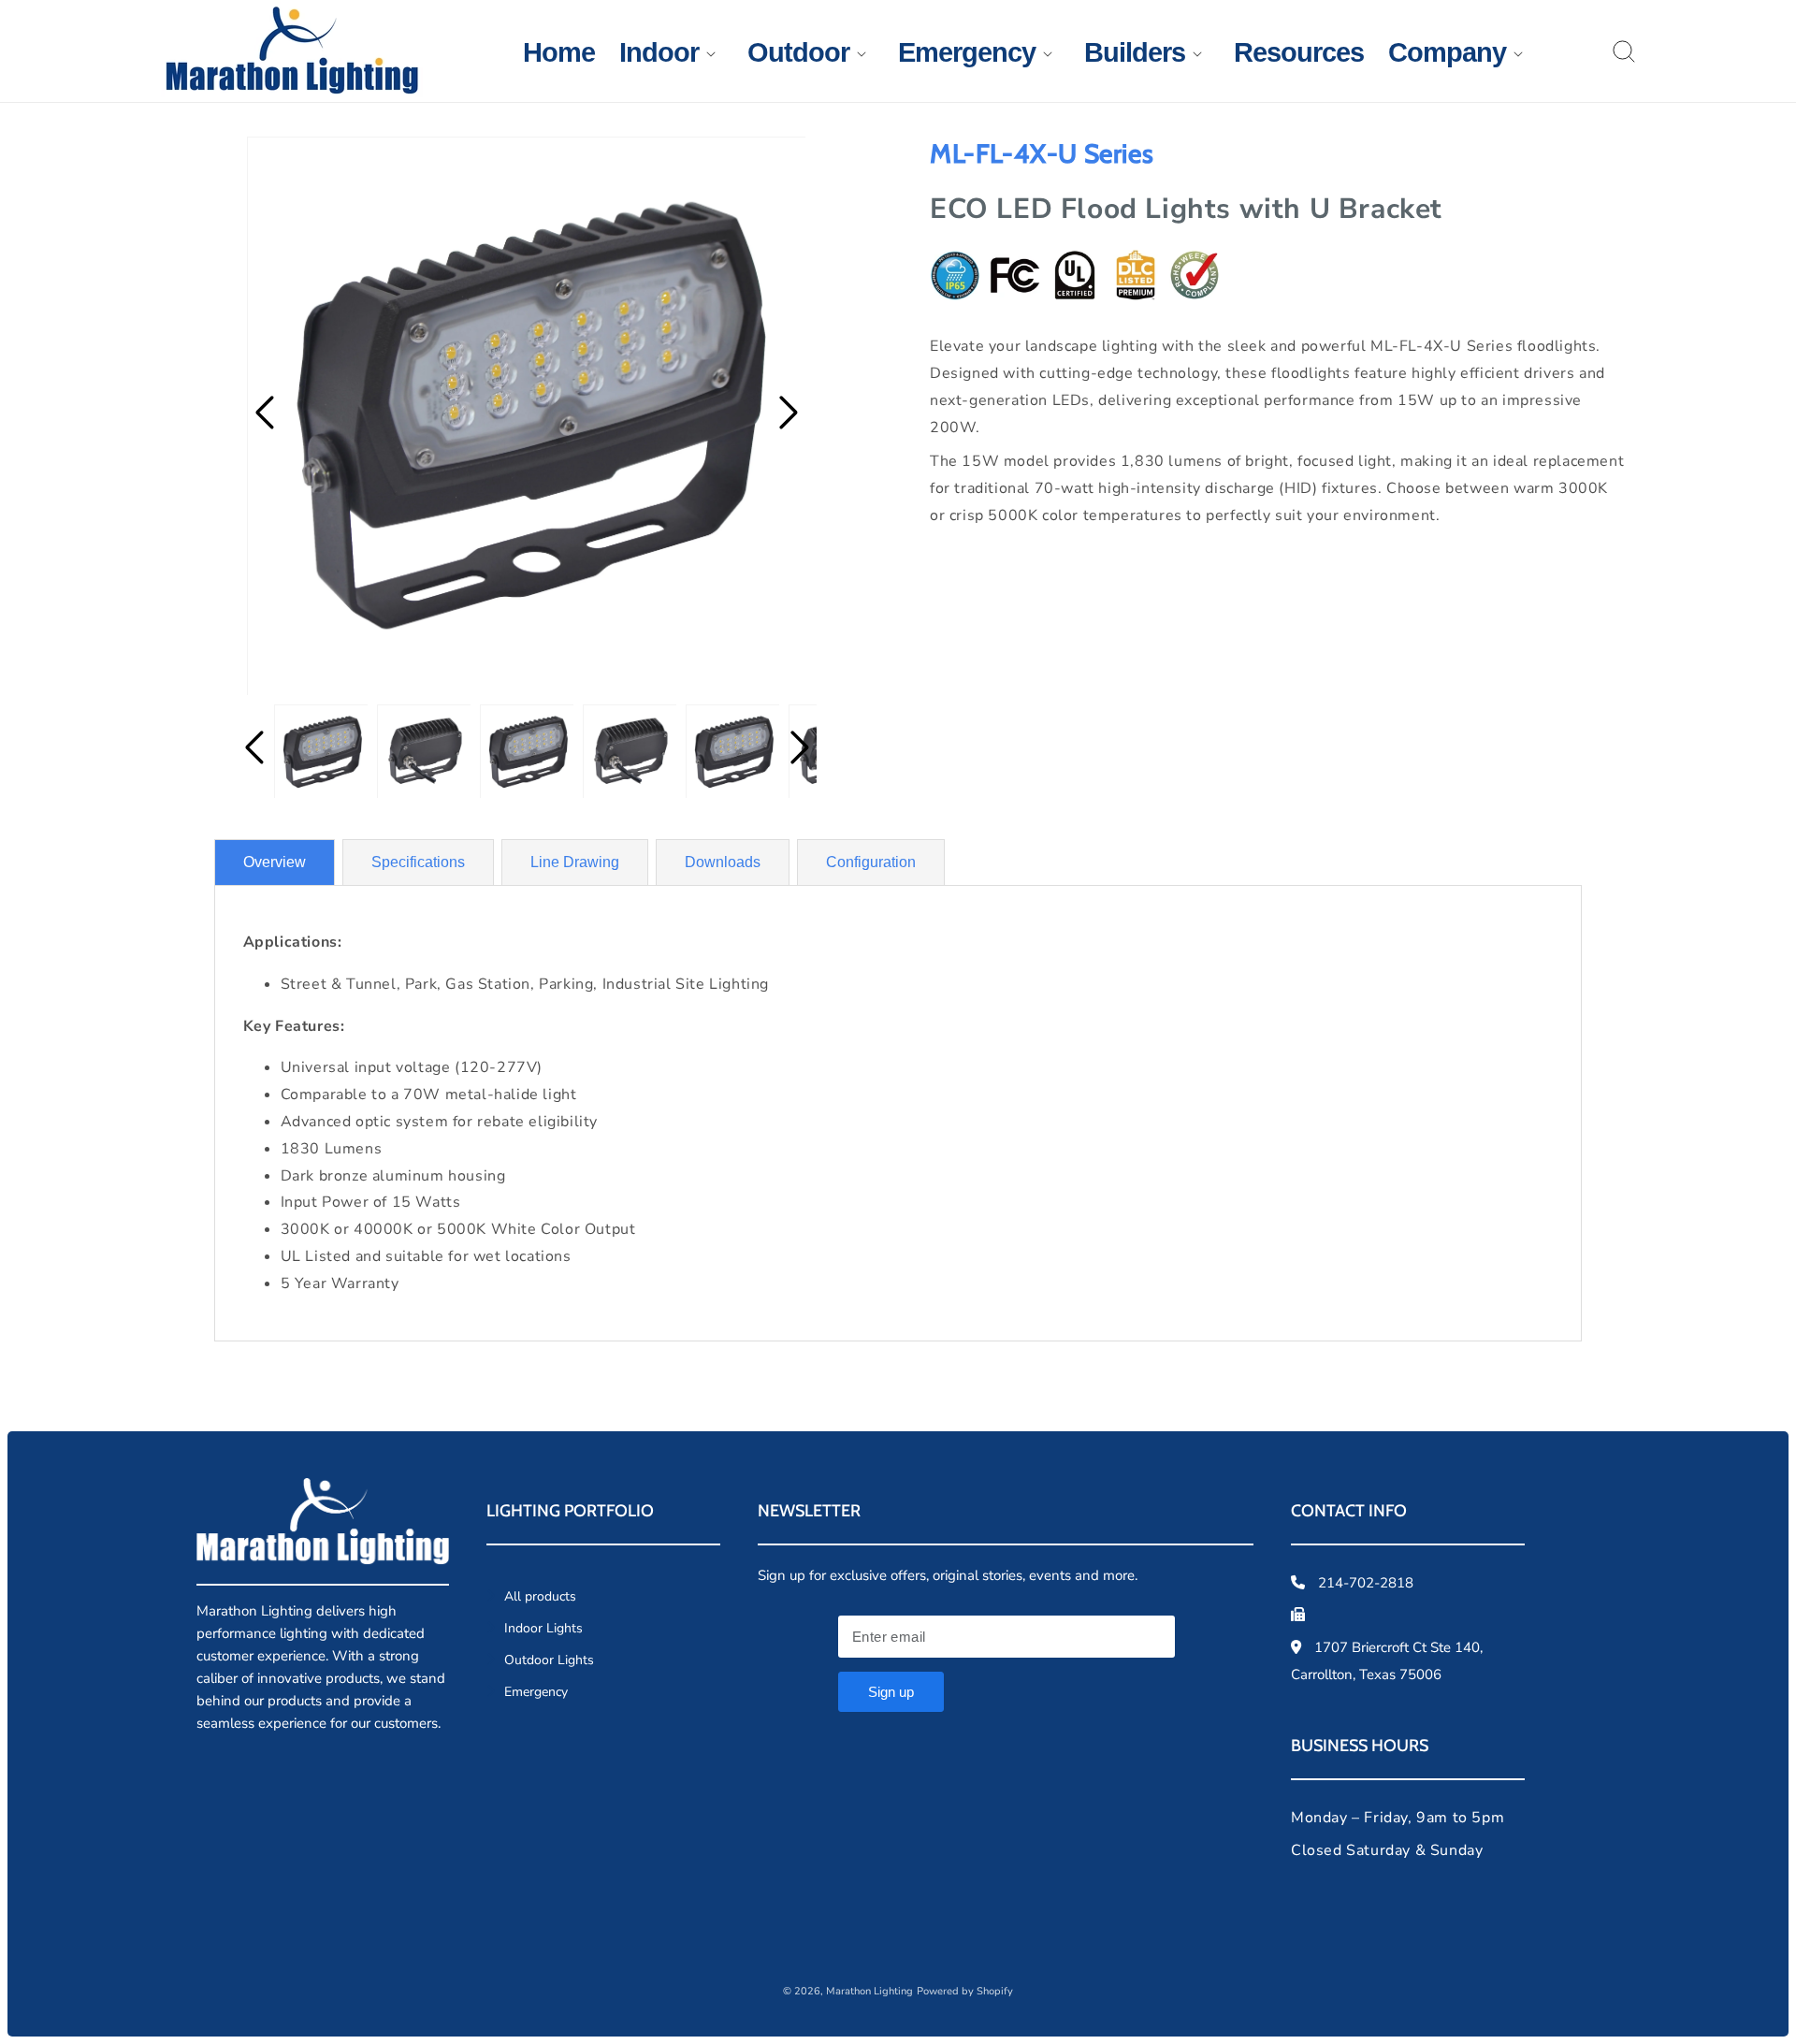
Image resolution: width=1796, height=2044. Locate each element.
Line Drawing (575, 862)
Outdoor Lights (547, 1660)
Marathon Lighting (869, 1991)
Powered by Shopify (965, 1991)
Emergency (534, 1692)
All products (538, 1596)
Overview (275, 862)
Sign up (891, 1692)
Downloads (723, 862)
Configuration (871, 862)
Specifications (418, 862)
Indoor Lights (542, 1628)
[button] (659, 53)
